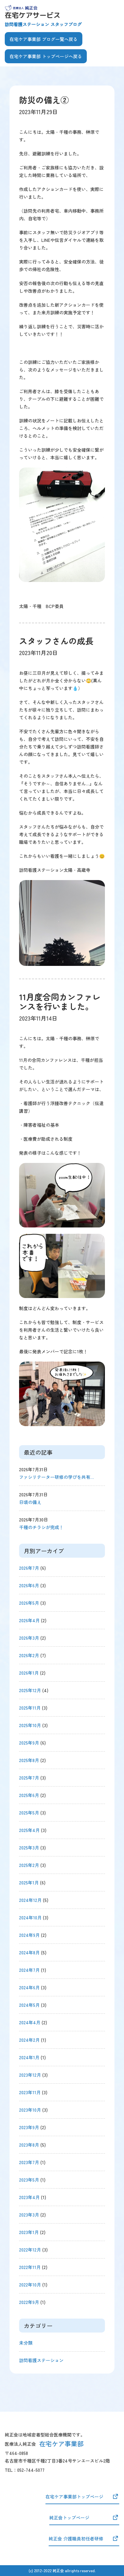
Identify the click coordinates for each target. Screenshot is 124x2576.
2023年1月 (29, 2232)
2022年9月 (29, 2302)
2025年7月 (29, 1778)
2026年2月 (29, 1655)
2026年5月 (29, 1603)
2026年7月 (29, 1568)
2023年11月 (30, 2092)
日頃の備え (30, 1502)
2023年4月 (29, 2197)
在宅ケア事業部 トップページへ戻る (46, 56)
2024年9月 (29, 1935)
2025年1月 (29, 1882)
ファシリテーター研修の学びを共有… (56, 1477)
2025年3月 (29, 1848)
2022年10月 (30, 2285)
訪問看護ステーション (41, 2360)
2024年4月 (30, 2022)
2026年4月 (29, 1620)
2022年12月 (30, 2250)
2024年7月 (29, 1970)
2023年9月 (29, 2127)
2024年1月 (29, 2057)
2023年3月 (29, 2215)
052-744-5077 (31, 2470)
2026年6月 (29, 1585)
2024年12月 (30, 1900)
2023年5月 (29, 2180)
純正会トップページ (69, 2518)
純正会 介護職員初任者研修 (76, 2538)
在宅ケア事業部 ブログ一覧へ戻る (44, 39)
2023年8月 (29, 2145)
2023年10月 (30, 2110)
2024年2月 (29, 2040)
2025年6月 (29, 1795)
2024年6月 (29, 1987)
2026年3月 (29, 1638)
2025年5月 (29, 1813)
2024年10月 (30, 1917)
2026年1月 (29, 1673)
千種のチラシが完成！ (41, 1527)
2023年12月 (30, 2075)
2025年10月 (30, 1725)
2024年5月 (29, 2005)
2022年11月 (30, 2267)
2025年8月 (29, 1760)
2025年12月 (30, 1690)
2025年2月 (29, 1865)
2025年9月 (29, 1743)
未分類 (26, 2343)
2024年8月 (29, 1952)
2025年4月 (29, 1830)
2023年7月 (29, 2162)
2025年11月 (30, 1708)
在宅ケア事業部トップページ (74, 2497)
